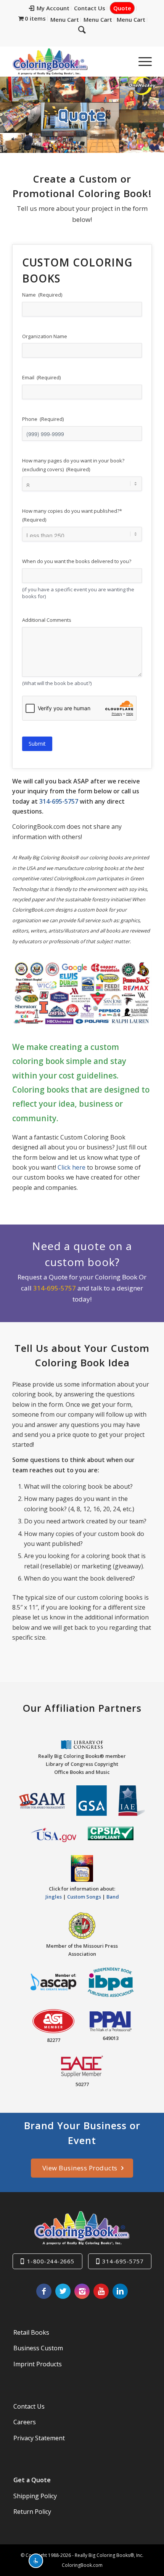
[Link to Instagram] (82, 2291)
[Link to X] (63, 2291)
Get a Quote (32, 2480)
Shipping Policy (35, 2496)
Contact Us (90, 8)
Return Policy (32, 2512)
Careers (25, 2422)
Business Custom (38, 2348)
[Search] (82, 29)
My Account (53, 8)
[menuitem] (49, 8)
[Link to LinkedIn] (120, 2291)
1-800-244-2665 (51, 2261)
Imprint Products (38, 2364)
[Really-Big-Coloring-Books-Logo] (68, 61)
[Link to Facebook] (44, 2291)
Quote (122, 8)
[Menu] (141, 61)
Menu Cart (65, 19)
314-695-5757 (59, 801)
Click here (72, 1167)
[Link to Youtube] (101, 2291)
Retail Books (31, 2332)
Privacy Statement (39, 2438)
